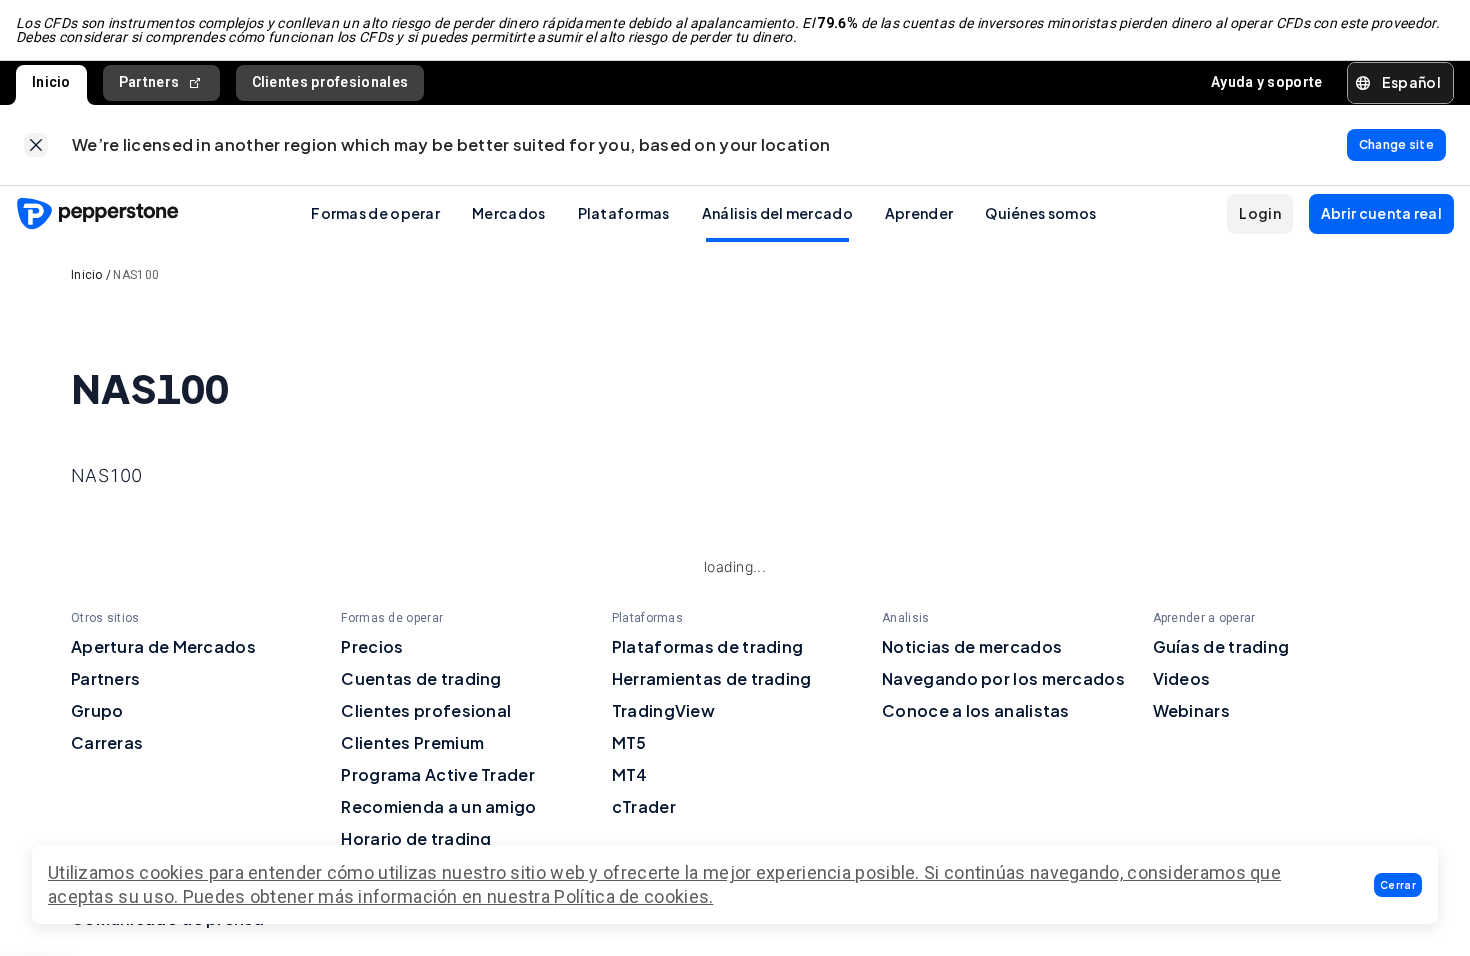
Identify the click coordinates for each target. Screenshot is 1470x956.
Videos (1182, 678)
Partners (149, 82)
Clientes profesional (426, 710)
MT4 (630, 774)
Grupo (97, 710)
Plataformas (624, 213)
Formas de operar (375, 213)
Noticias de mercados (972, 646)
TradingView (663, 710)
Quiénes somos (1040, 213)
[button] (1398, 885)
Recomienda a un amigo (438, 806)
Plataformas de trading (708, 646)
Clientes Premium (412, 742)
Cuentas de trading (421, 678)
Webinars (1191, 710)
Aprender (919, 213)
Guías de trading (1221, 646)
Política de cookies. (633, 896)
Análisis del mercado (777, 213)
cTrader (644, 806)
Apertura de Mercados (163, 646)
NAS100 (136, 275)
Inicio (51, 82)
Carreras (107, 742)
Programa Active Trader (438, 774)
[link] (36, 145)
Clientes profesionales (330, 82)
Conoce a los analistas (976, 710)
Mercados (508, 213)
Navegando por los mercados (1003, 678)
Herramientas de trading (712, 678)
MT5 (629, 742)
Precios (372, 646)
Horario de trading (416, 838)
